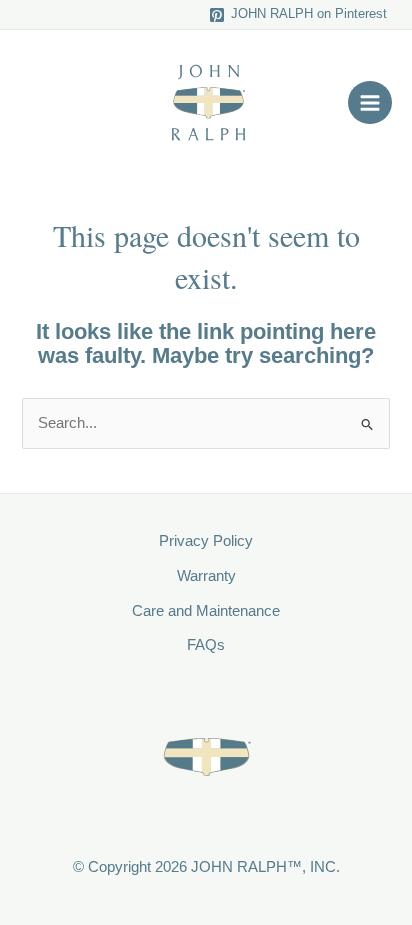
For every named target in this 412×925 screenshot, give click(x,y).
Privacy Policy (206, 541)
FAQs (206, 645)
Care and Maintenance (206, 611)
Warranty (206, 576)
